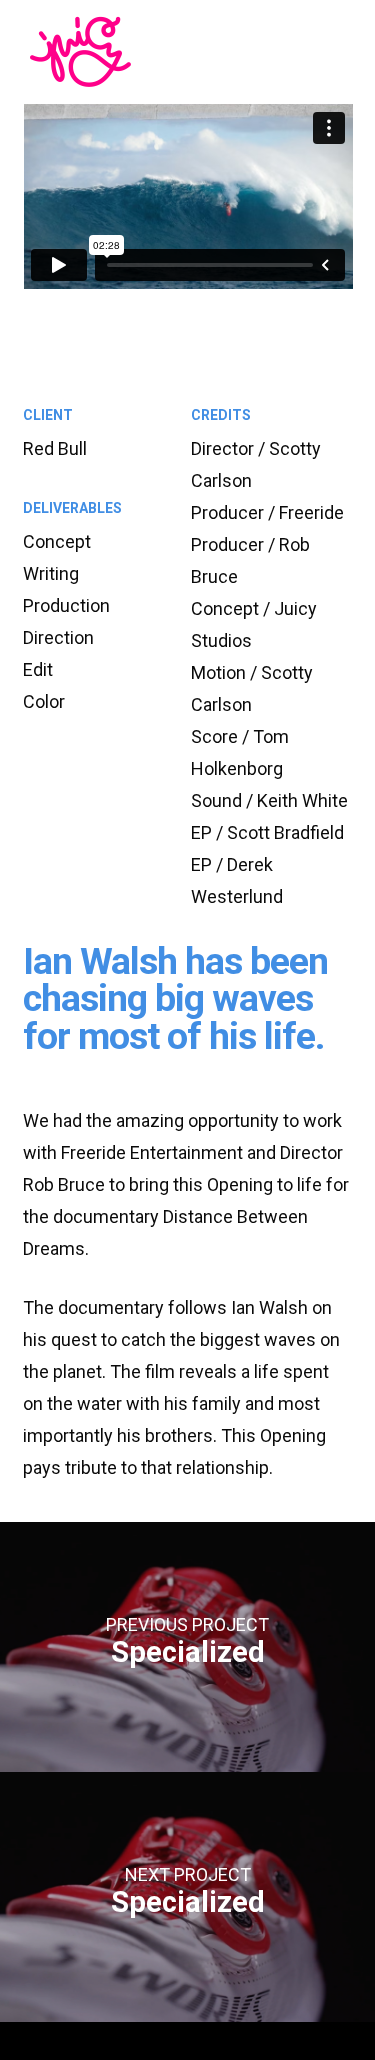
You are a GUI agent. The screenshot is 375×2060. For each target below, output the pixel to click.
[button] (313, 50)
